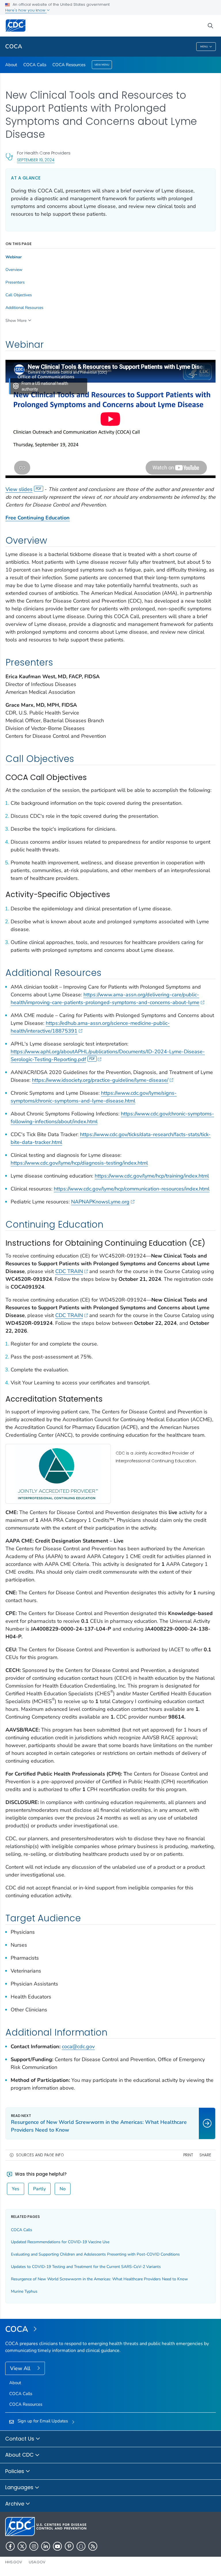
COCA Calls (35, 65)
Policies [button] (15, 2471)
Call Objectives (19, 295)
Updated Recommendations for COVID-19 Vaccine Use (60, 2242)
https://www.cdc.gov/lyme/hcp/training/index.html (152, 1176)
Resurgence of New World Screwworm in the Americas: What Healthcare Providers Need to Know (99, 2279)
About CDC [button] (20, 2455)
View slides (19, 489)
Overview (14, 270)
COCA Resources (69, 65)
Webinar (14, 257)
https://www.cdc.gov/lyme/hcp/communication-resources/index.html (132, 1189)
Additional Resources (24, 308)
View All (21, 2368)
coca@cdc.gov (78, 2046)
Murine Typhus (24, 2291)
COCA (14, 46)
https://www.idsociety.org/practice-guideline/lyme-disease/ (100, 1080)
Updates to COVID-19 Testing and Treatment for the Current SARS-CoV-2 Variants (86, 2267)
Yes (16, 2189)
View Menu (102, 65)
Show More (16, 321)
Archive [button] (15, 2504)
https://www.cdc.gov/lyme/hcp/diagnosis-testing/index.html (79, 1163)
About (11, 65)
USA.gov (37, 2562)
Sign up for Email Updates (43, 2421)
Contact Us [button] (20, 2439)
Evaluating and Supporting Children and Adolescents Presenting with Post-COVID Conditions (95, 2254)
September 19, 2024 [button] (36, 160)
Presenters (15, 282)
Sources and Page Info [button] (40, 2155)
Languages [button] (20, 2487)
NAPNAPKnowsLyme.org (100, 1202)
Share (205, 2155)
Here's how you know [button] (26, 10)
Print (188, 2155)
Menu (204, 47)
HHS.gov (14, 2562)
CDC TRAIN (69, 1271)
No (63, 2189)
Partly (39, 2189)
